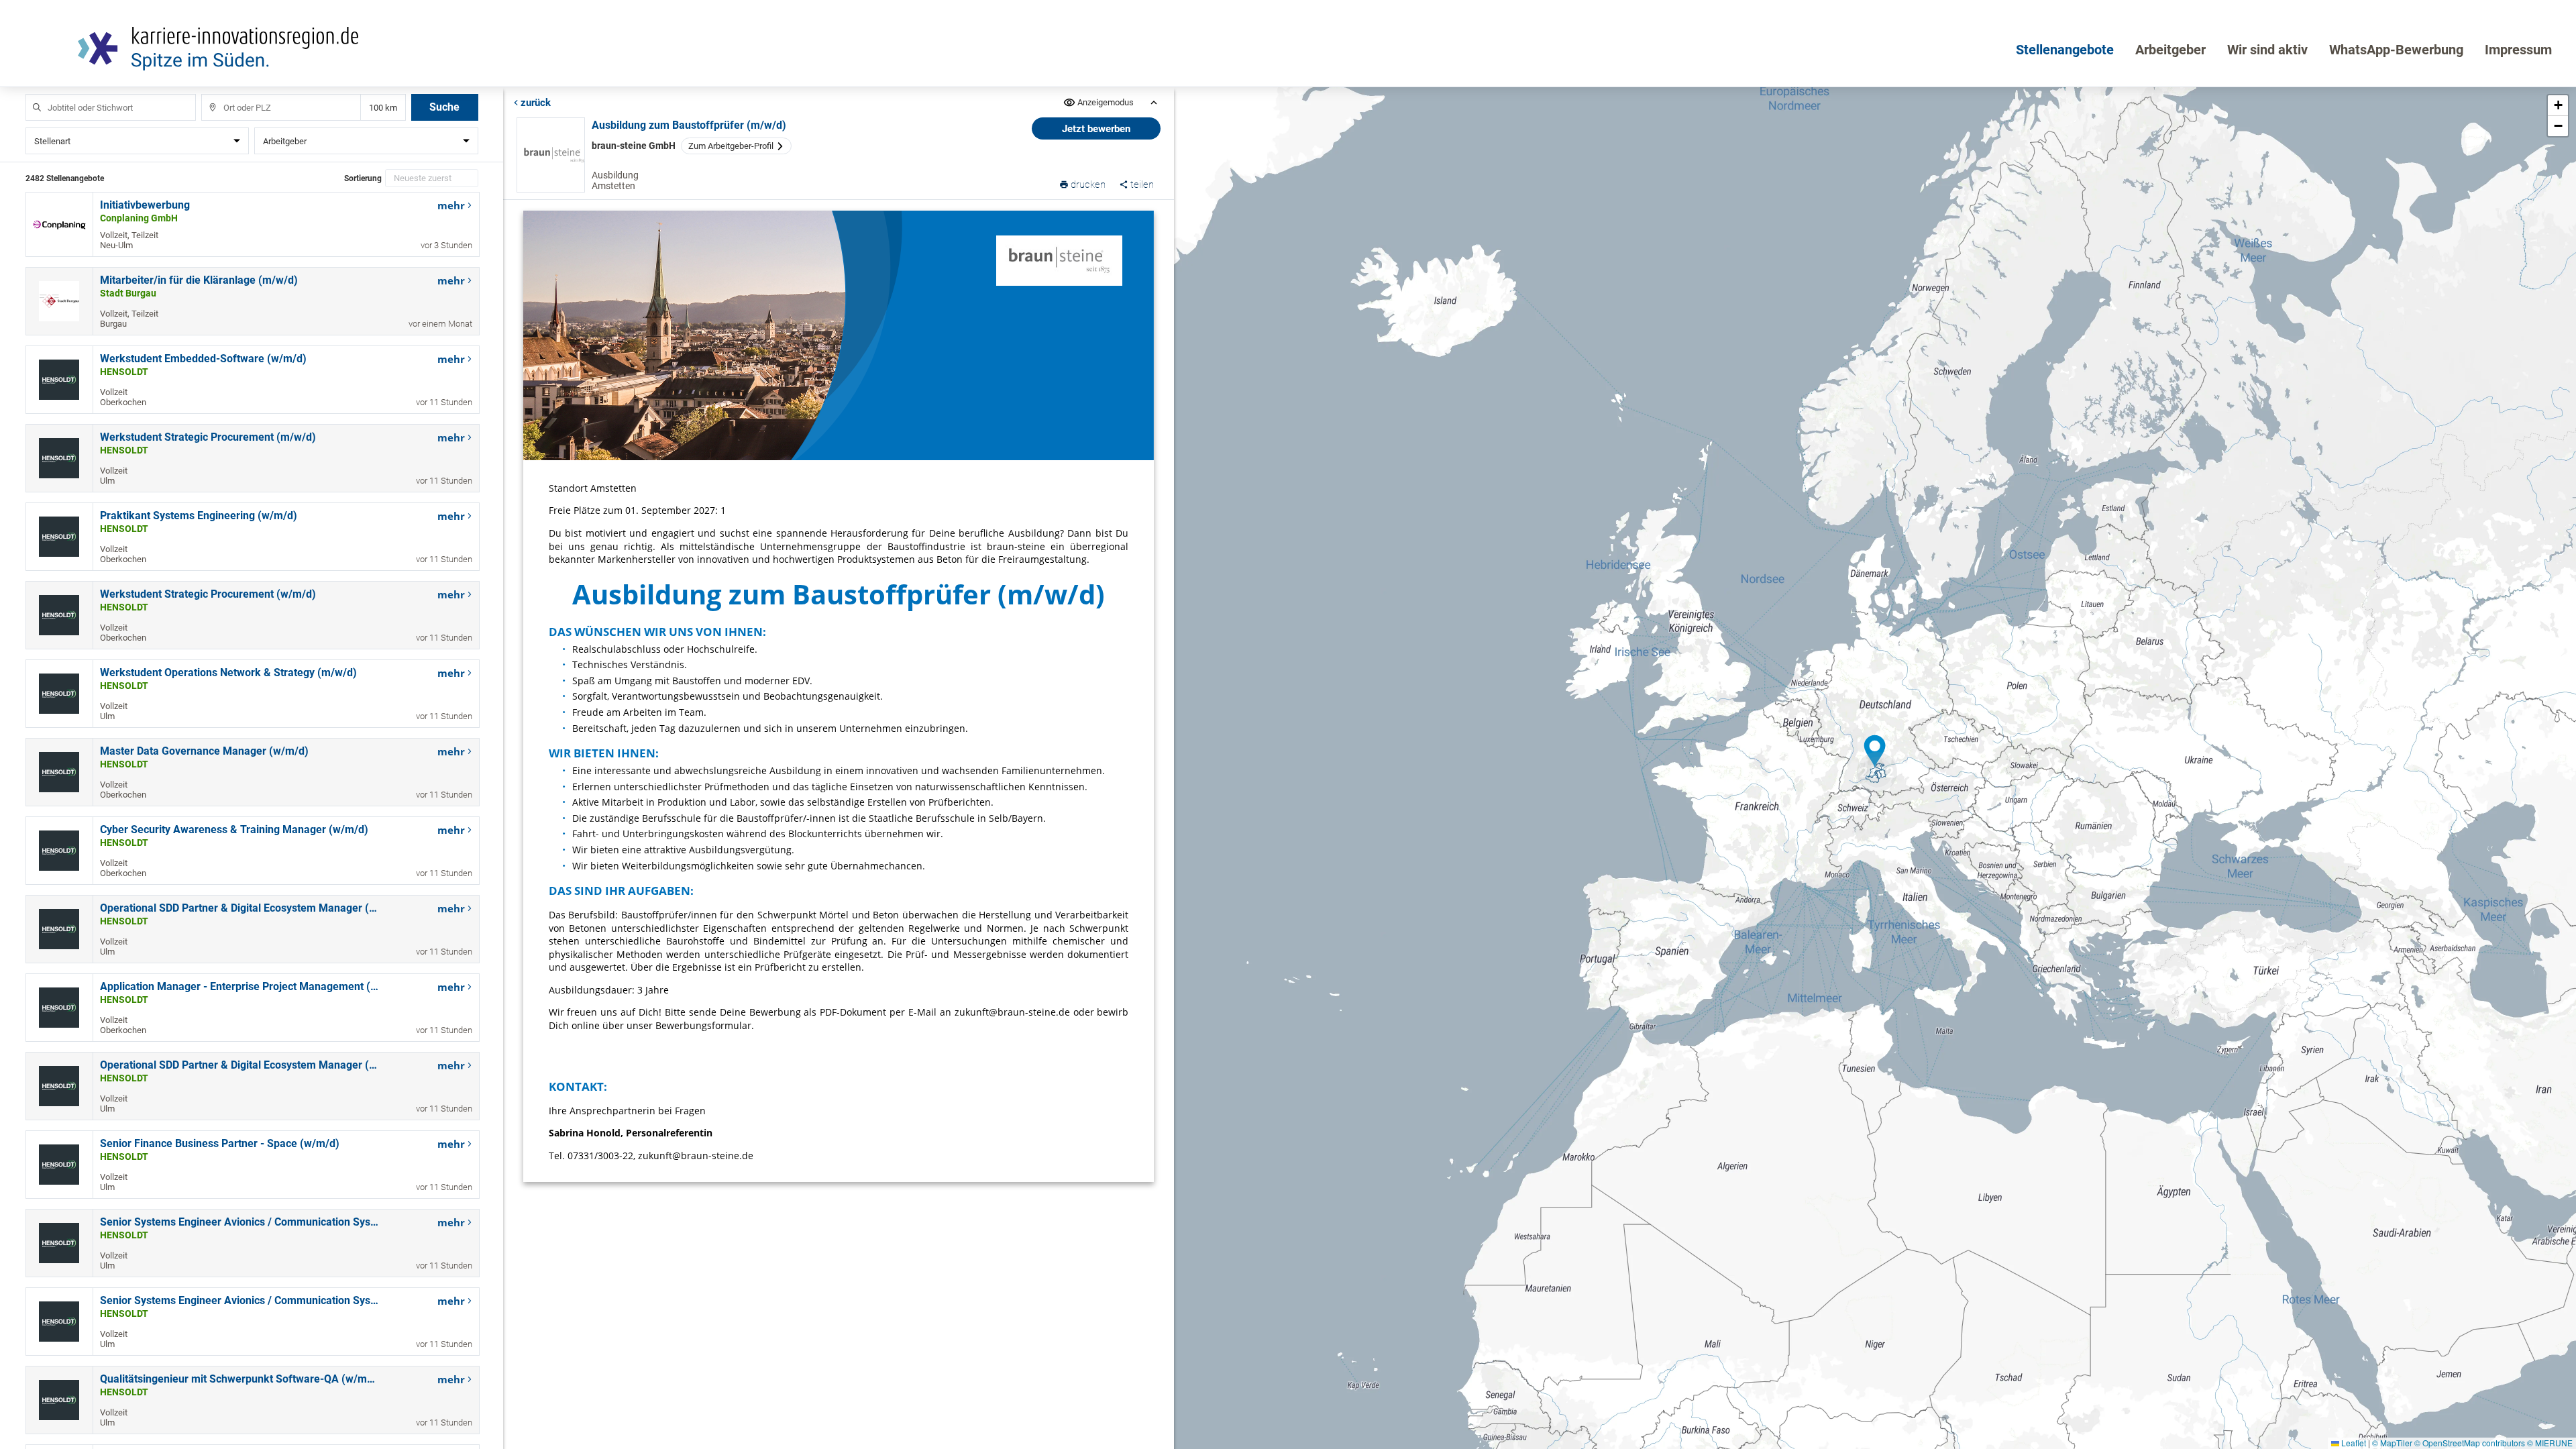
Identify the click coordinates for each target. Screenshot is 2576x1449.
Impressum (2518, 50)
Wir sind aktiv (2267, 50)
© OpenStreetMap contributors (2470, 1443)
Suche (444, 107)
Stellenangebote (2065, 50)
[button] (1875, 751)
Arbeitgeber (2170, 50)
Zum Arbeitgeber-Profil (731, 146)
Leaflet (2353, 1443)
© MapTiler (2392, 1443)
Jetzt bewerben (1096, 129)
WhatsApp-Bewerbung (2396, 50)
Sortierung (363, 178)
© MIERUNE (2550, 1443)
